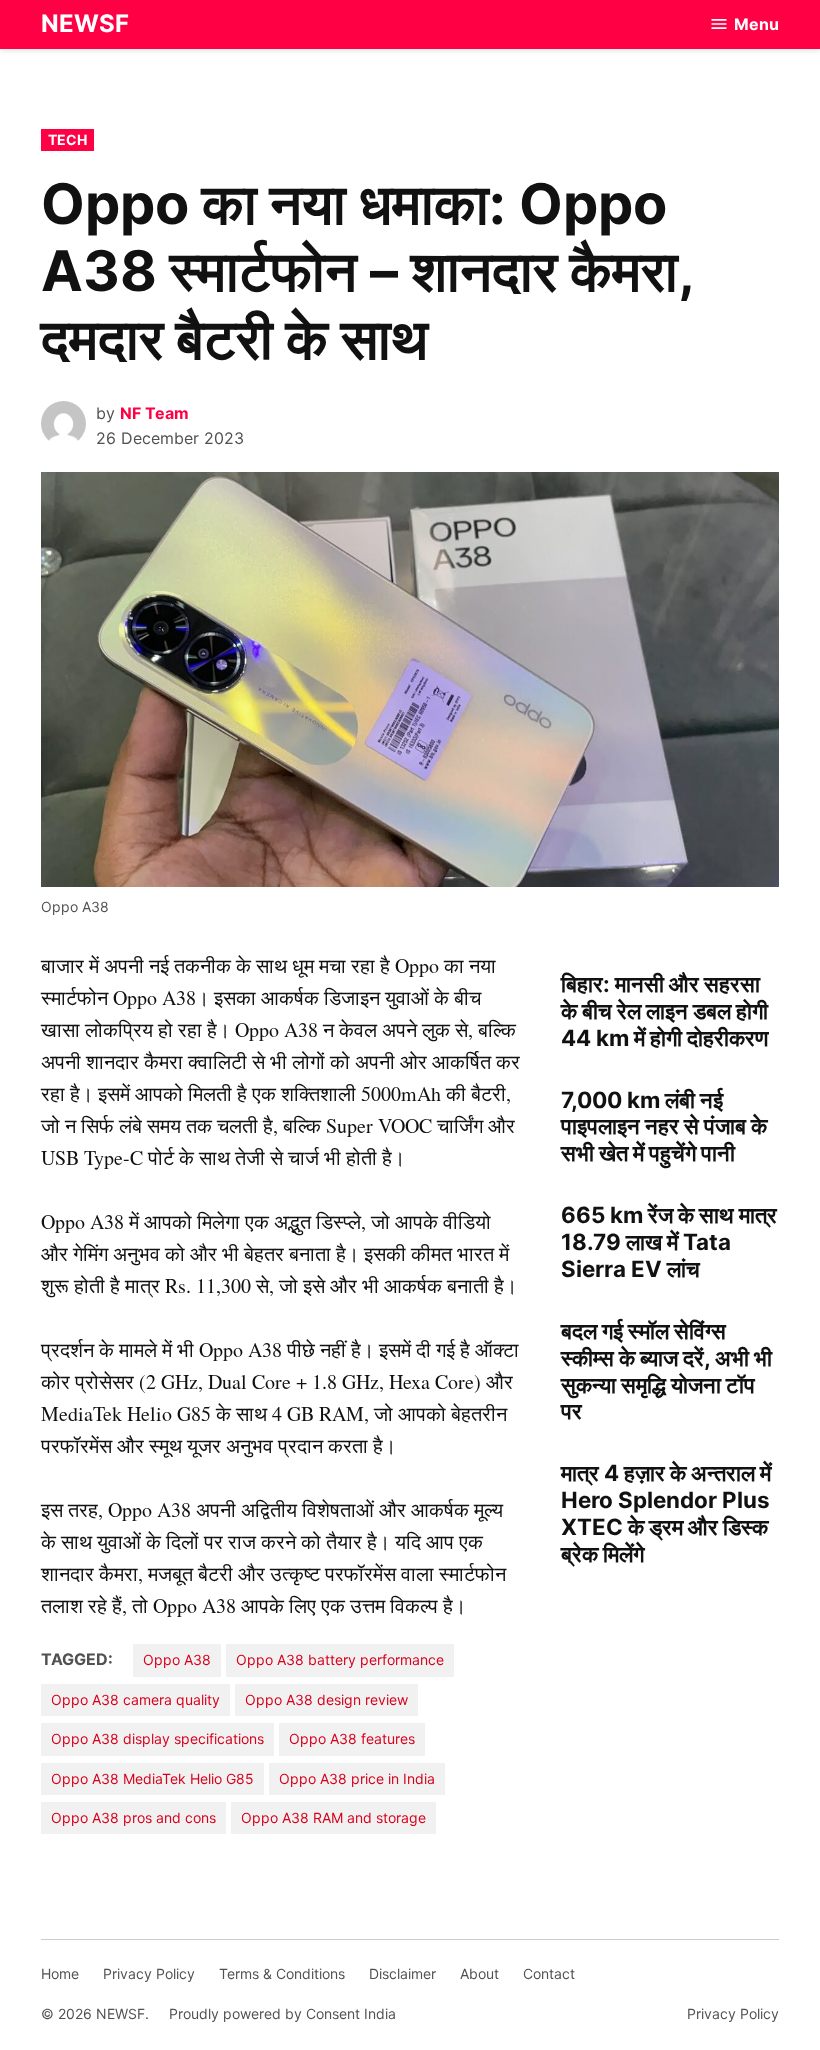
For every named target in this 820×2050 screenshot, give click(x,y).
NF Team (154, 413)
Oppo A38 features (352, 1738)
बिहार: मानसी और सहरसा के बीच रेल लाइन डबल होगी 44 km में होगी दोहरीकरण (664, 1010)
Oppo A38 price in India (357, 1778)
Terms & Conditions (282, 1973)
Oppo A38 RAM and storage (333, 1817)
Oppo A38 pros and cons (133, 1817)
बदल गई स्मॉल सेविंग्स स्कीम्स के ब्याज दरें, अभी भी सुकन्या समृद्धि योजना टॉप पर (666, 1371)
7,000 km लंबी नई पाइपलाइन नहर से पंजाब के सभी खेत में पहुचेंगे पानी (664, 1126)
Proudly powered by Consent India (282, 2013)
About (479, 1973)
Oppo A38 (177, 1659)
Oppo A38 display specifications (157, 1738)
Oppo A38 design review (326, 1699)
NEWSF (85, 23)
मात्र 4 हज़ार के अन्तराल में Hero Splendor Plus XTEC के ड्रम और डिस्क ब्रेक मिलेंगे (666, 1513)
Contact (549, 1973)
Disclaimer (402, 1973)
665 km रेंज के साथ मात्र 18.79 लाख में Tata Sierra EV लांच (669, 1241)
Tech (67, 139)
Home (60, 1973)
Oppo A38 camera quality (135, 1699)
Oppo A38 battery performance (340, 1659)
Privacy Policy (149, 1973)
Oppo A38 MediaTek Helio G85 (152, 1778)
